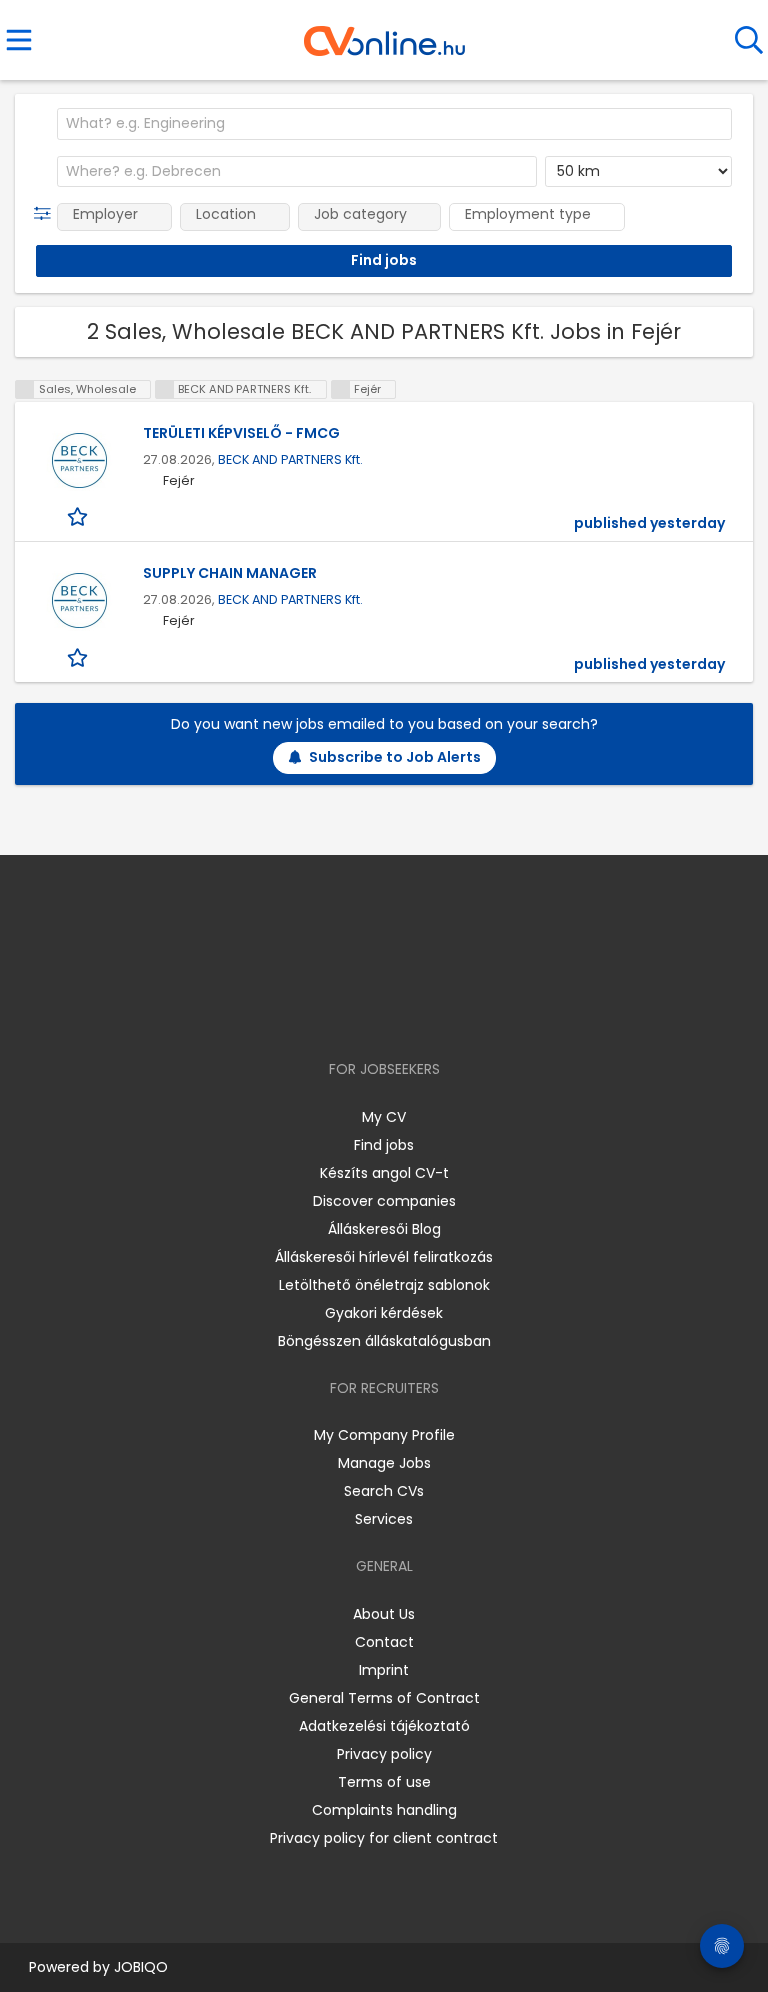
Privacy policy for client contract (384, 1838)
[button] (46, 214)
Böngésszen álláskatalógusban (384, 1341)
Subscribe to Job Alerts (395, 757)
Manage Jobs (384, 1463)
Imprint (384, 1670)
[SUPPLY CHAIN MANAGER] (79, 600)
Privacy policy (384, 1754)
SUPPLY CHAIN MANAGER (230, 573)
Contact (384, 1642)
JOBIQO (141, 1967)
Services (384, 1519)
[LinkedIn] (404, 1011)
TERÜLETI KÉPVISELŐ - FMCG (241, 433)
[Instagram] (371, 1011)
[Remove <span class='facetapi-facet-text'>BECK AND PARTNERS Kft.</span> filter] (165, 389)
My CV (384, 1117)
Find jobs (384, 1145)
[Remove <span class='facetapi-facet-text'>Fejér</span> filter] (341, 389)
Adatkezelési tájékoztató (384, 1726)
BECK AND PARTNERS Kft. (290, 459)
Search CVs (384, 1491)
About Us (384, 1614)
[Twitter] (434, 1011)
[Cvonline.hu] (384, 34)
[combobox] (394, 124)
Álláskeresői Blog (384, 1229)
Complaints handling (384, 1810)
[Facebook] (338, 1011)
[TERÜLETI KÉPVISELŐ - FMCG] (79, 460)
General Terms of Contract (384, 1698)
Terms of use (384, 1782)
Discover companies (384, 1201)
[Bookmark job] (79, 516)
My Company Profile (384, 1435)
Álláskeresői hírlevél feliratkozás (384, 1257)
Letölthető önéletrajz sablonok (384, 1285)
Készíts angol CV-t (384, 1173)
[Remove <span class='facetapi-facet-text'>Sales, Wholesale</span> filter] (25, 389)
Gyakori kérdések (384, 1313)
